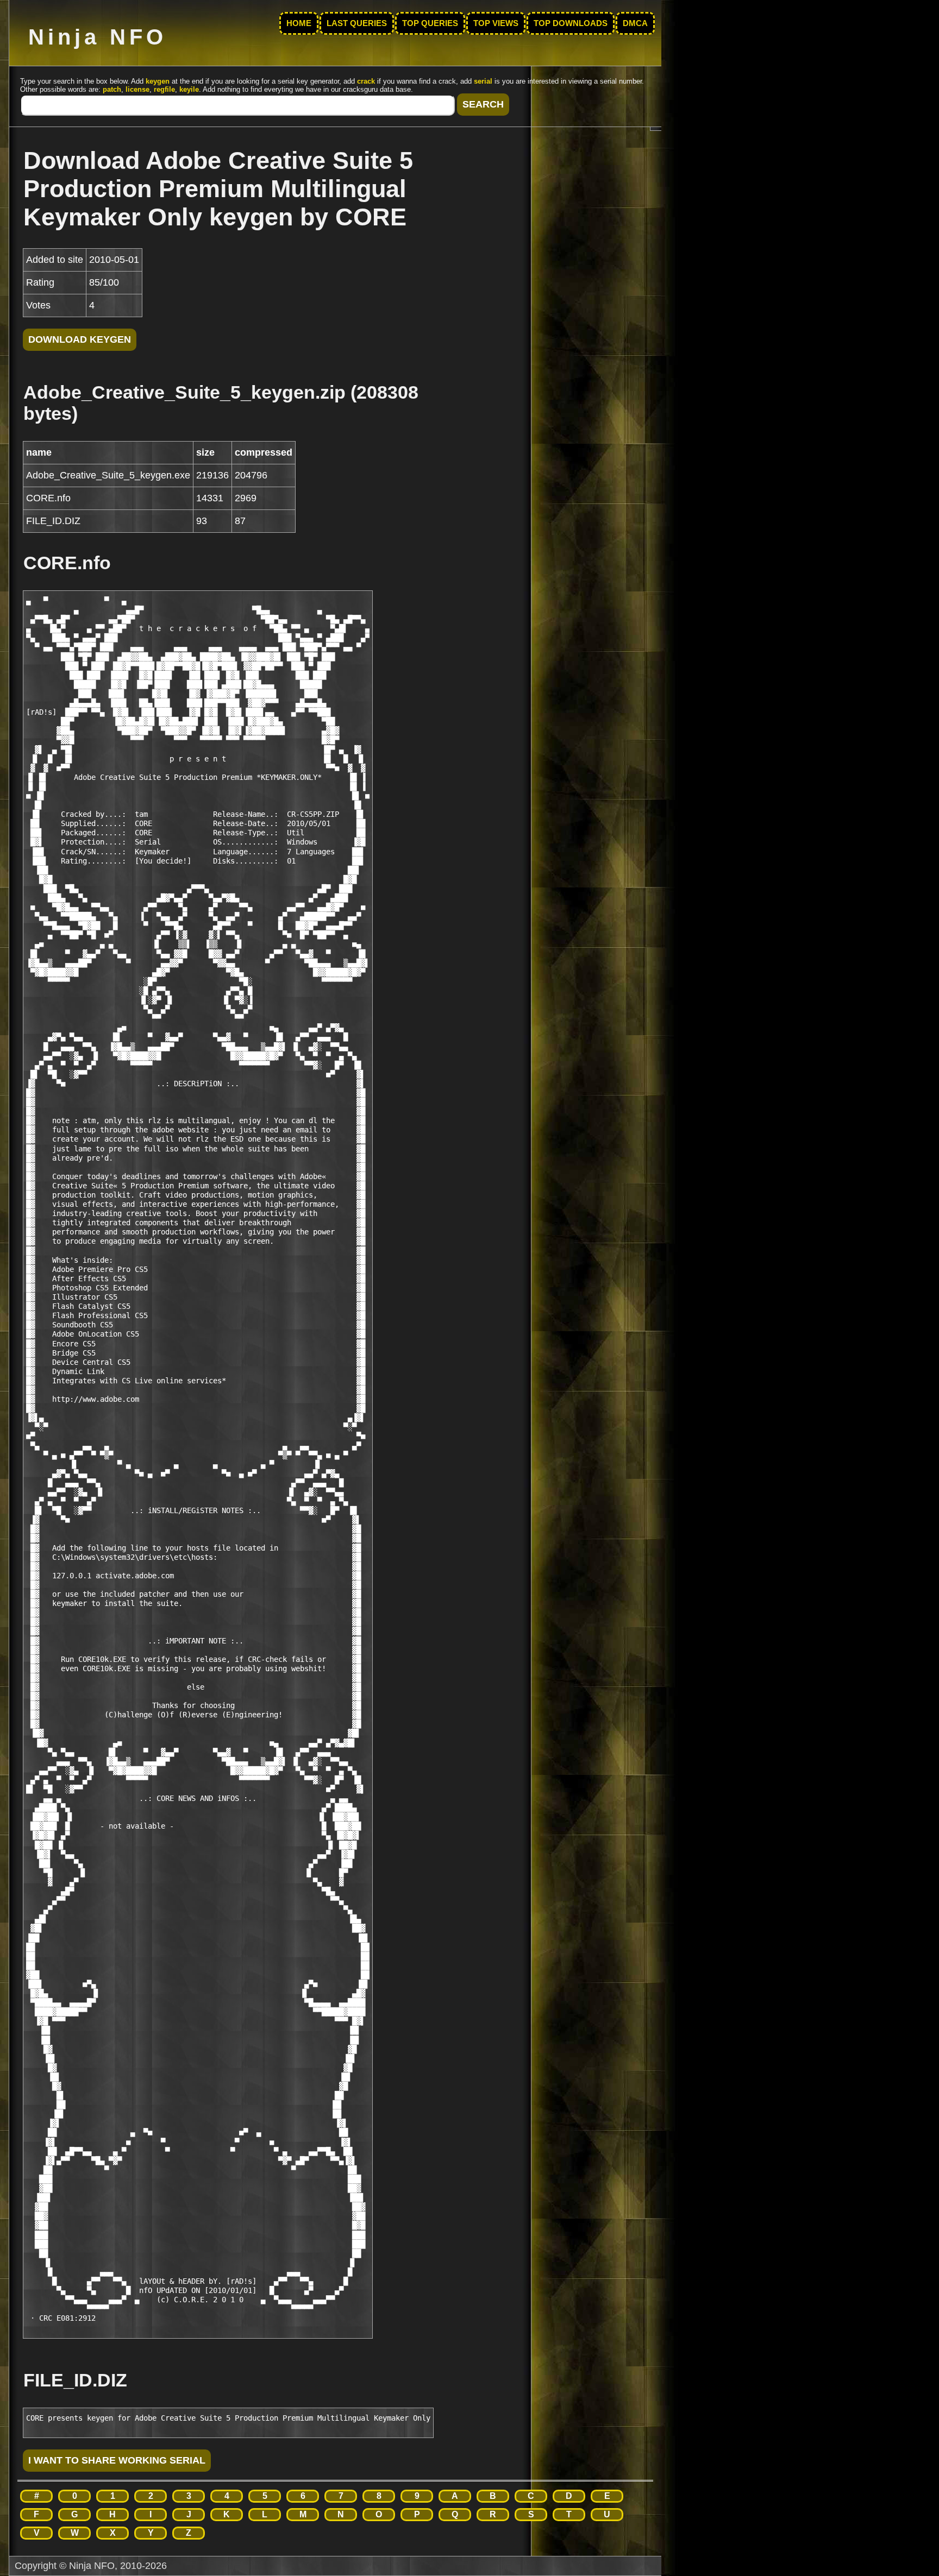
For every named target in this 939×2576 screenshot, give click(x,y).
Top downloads (571, 23)
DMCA (635, 23)
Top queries (430, 23)
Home (299, 23)
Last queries (357, 23)
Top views (496, 23)
